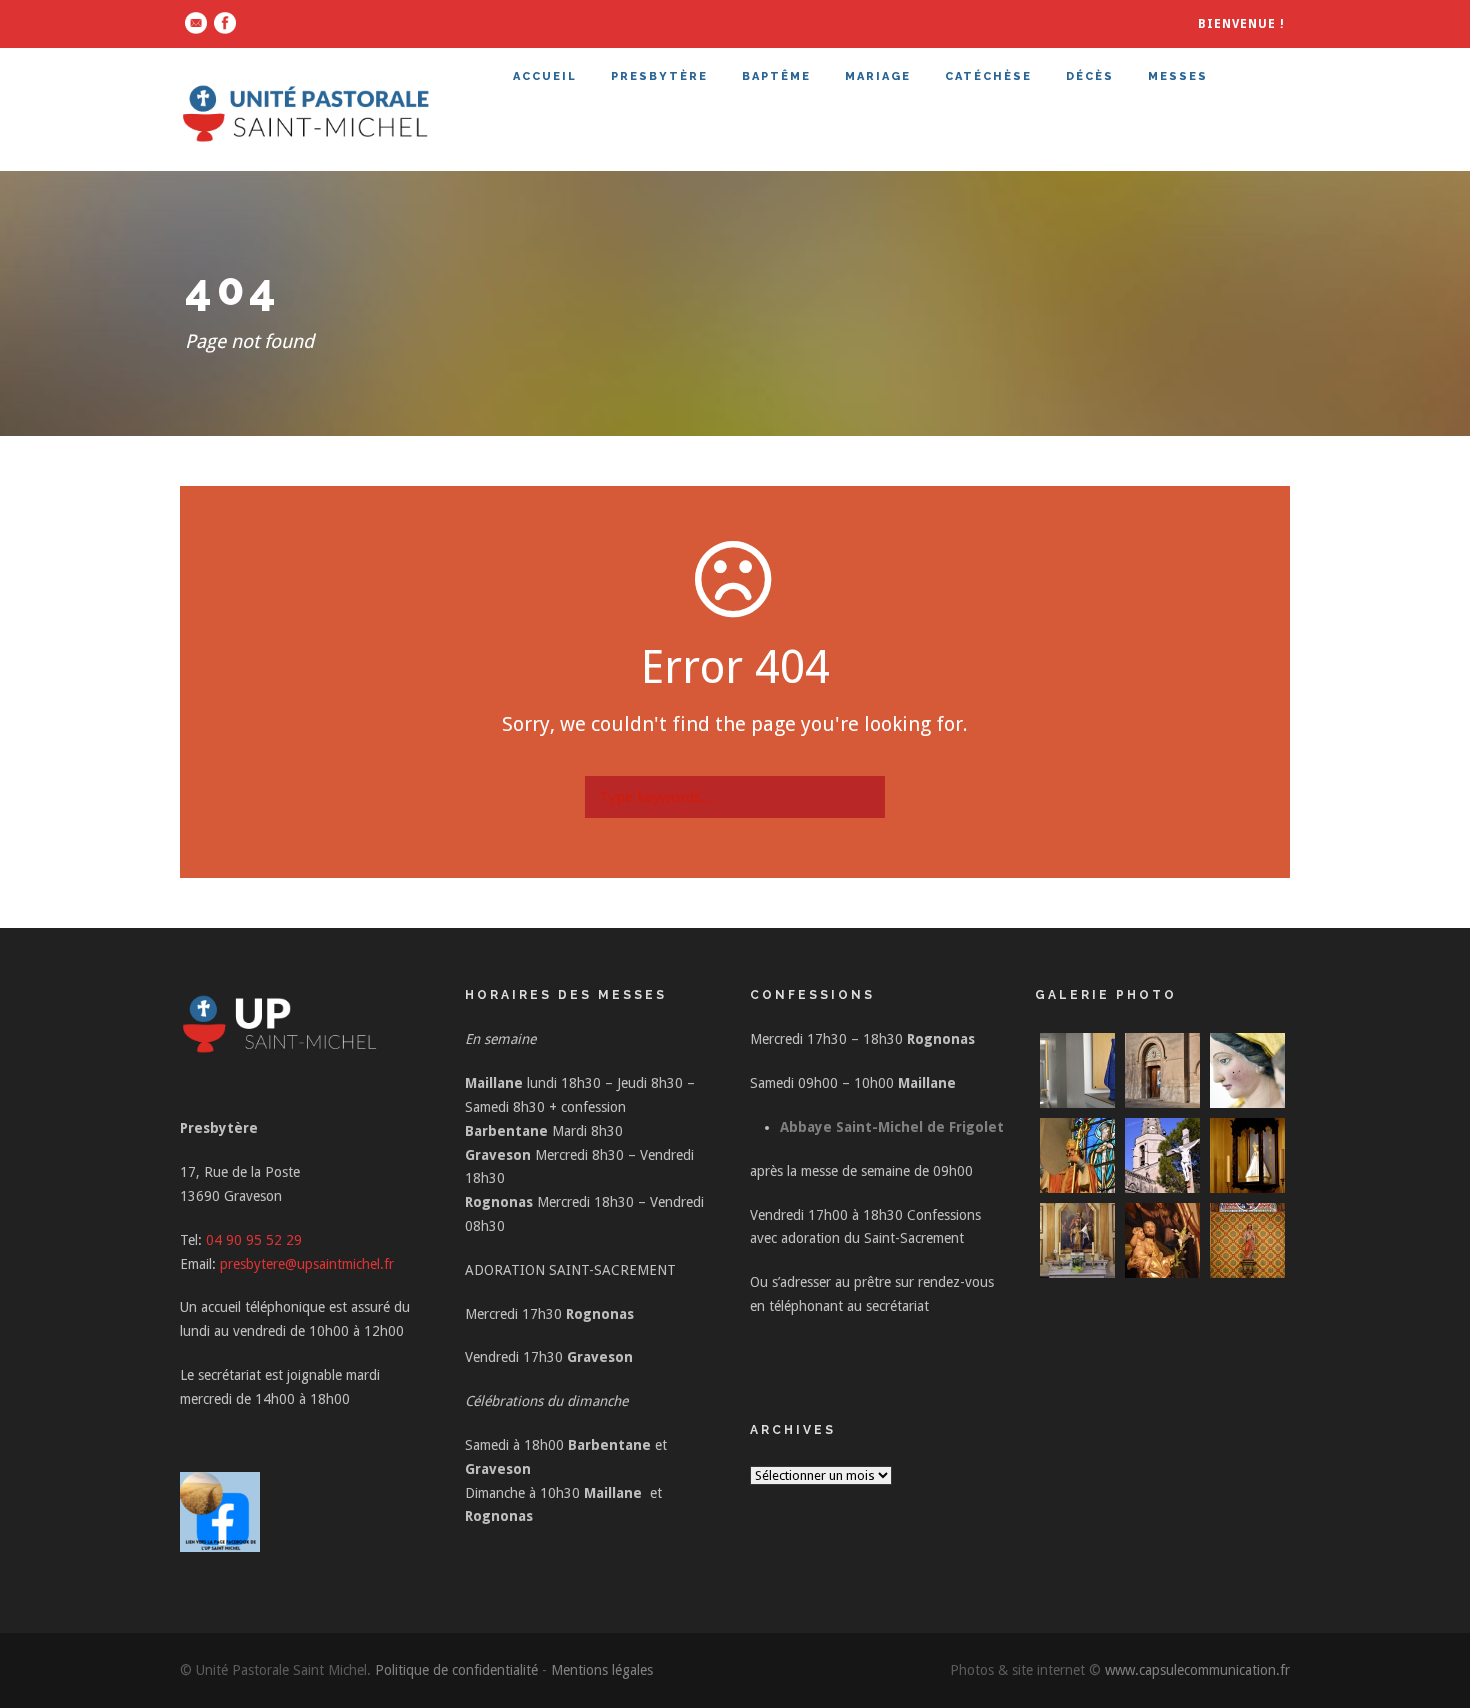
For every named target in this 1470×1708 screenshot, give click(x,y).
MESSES (1178, 76)
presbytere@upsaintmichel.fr (307, 1264)
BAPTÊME (776, 76)
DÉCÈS (1090, 76)
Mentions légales (602, 1670)
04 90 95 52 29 (254, 1240)
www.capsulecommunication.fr (1197, 1670)
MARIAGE (878, 76)
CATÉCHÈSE (988, 76)
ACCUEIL (545, 76)
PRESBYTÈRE (659, 76)
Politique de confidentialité (456, 1670)
